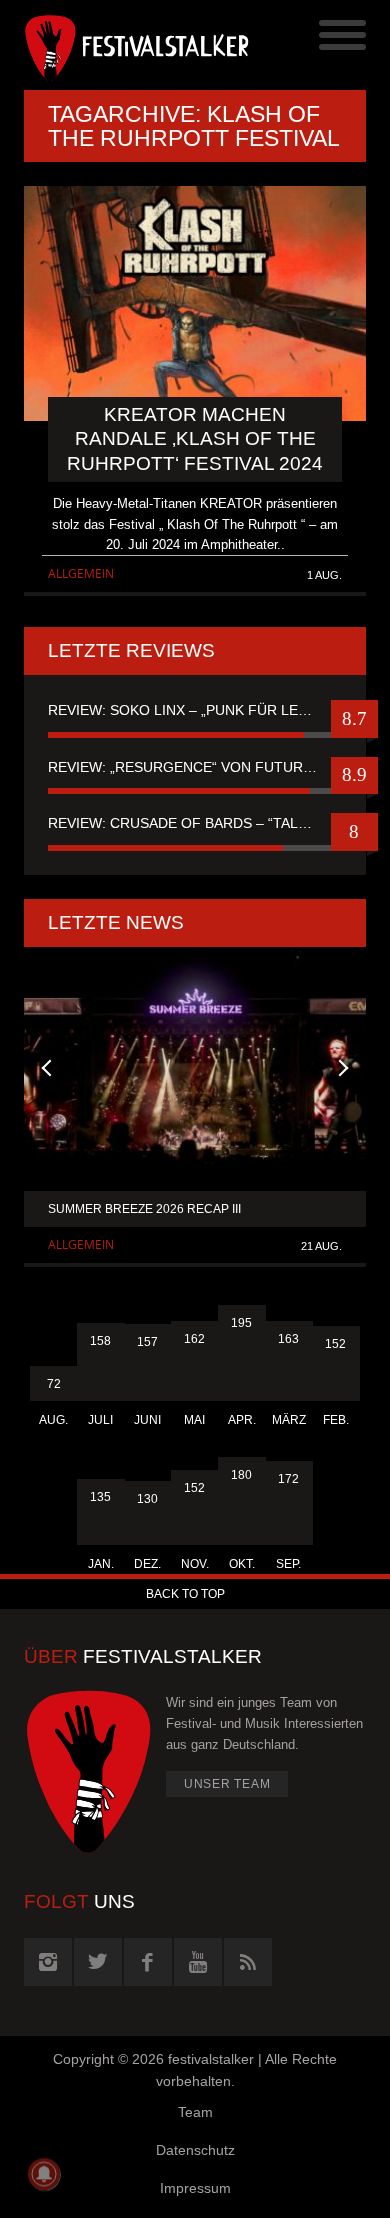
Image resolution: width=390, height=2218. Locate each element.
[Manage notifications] (44, 2174)
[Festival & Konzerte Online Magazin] (109, 45)
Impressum (195, 2188)
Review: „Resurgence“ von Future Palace (195, 767)
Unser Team (227, 1784)
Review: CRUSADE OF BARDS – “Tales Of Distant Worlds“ (195, 823)
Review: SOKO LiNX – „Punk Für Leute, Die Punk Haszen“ (195, 710)
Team (195, 2112)
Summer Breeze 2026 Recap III (144, 1209)
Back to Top (185, 1594)
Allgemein (81, 573)
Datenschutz (195, 2150)
